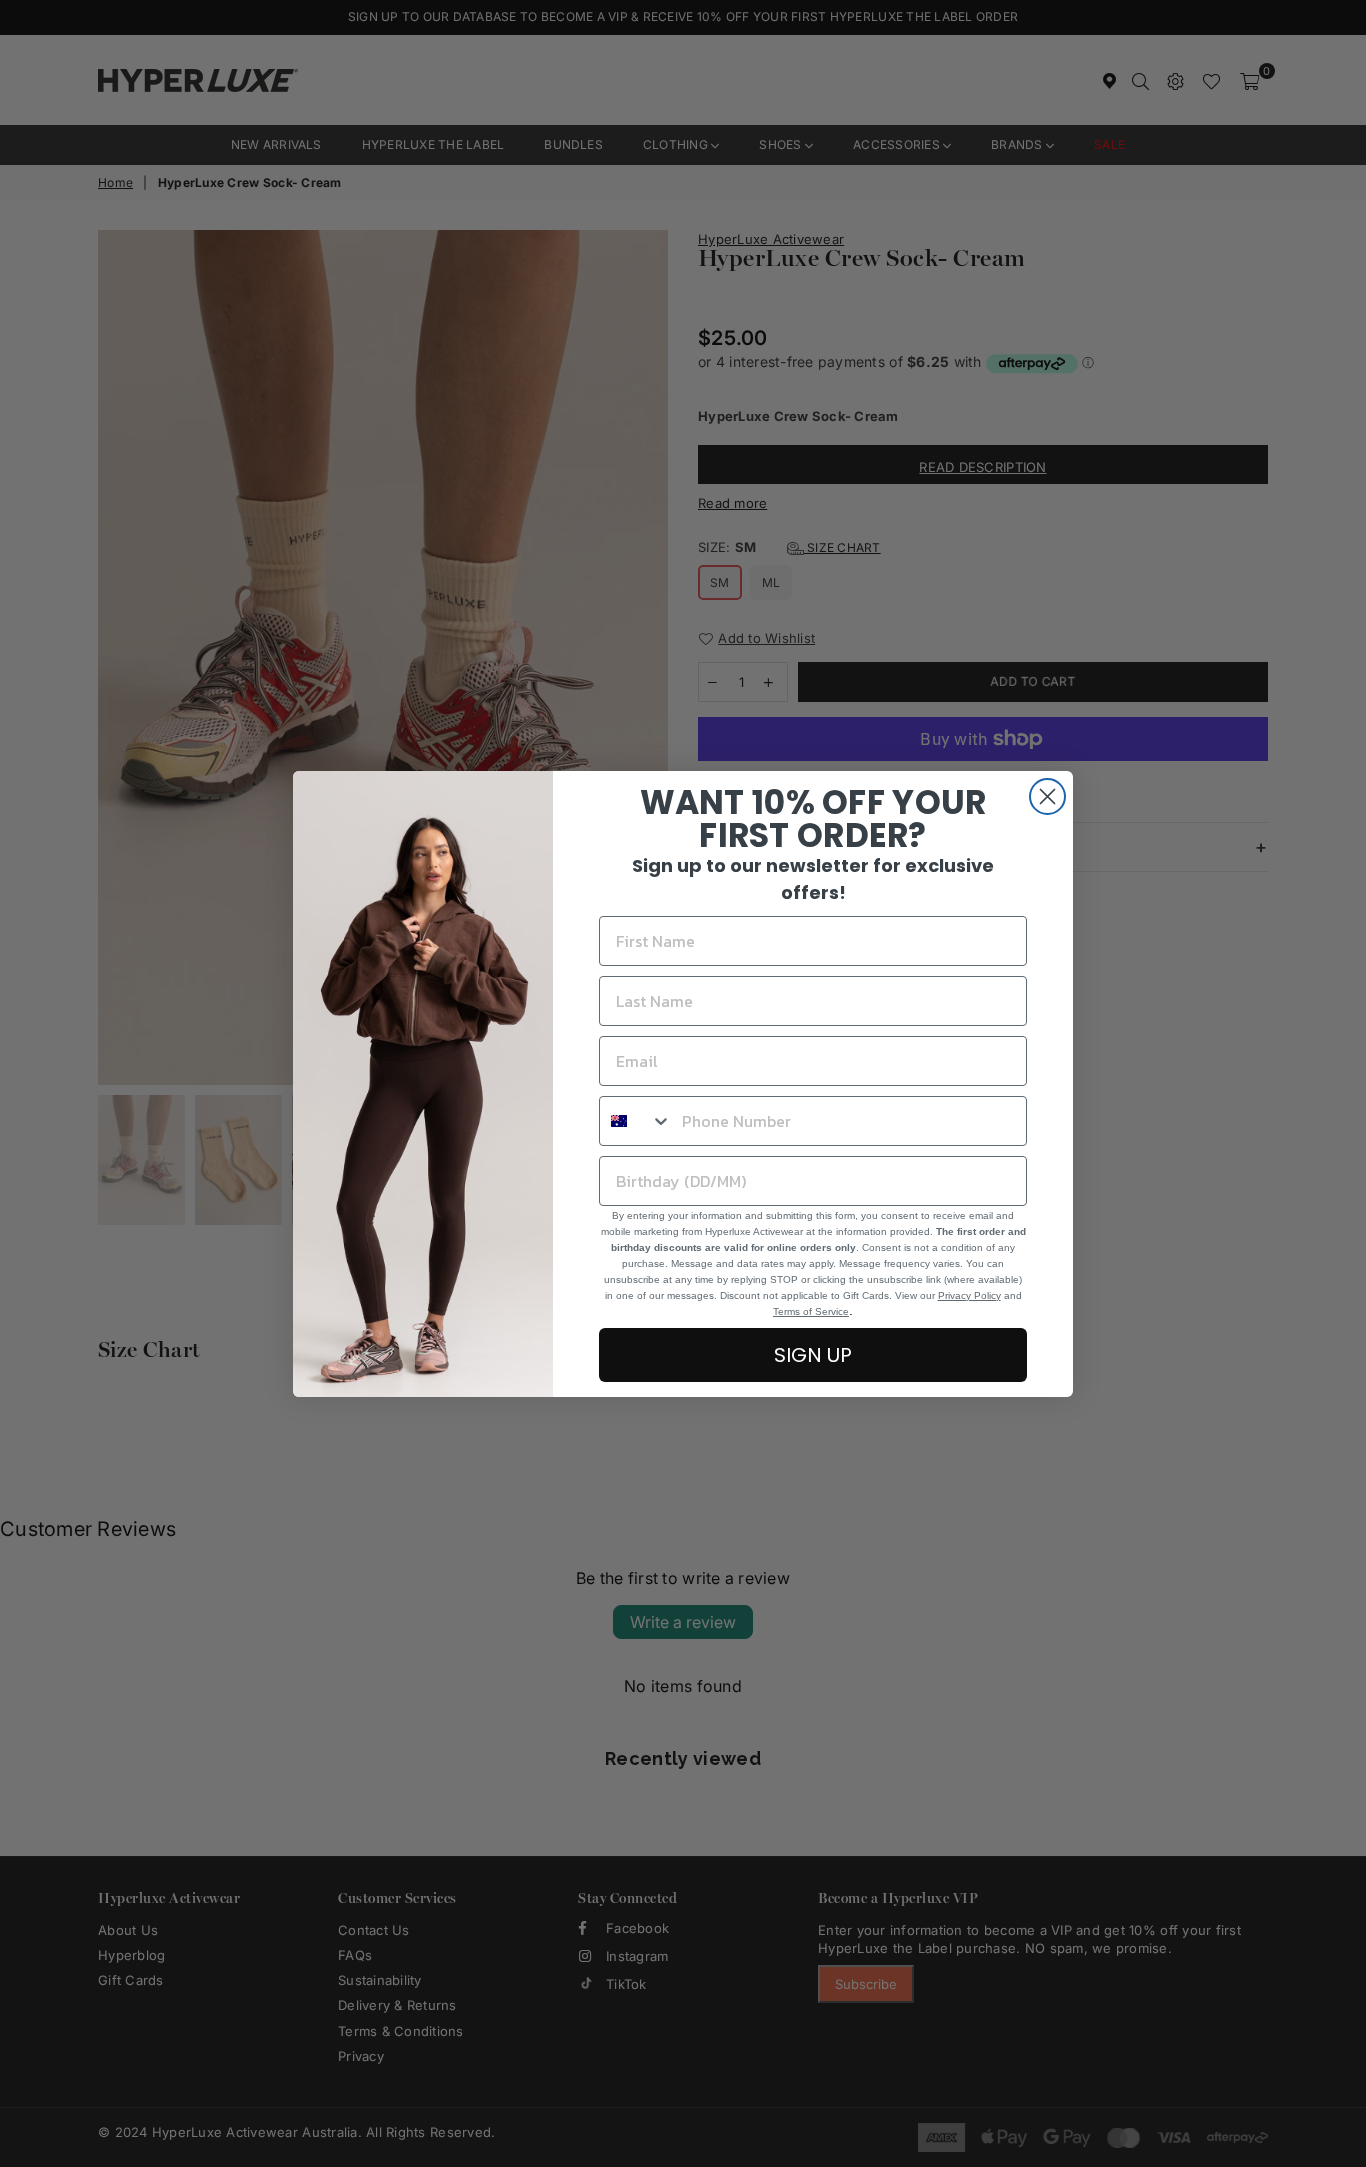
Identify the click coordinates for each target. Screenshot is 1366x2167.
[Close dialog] (1047, 796)
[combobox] (636, 1121)
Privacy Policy (969, 1295)
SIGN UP (813, 1355)
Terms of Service (811, 1311)
